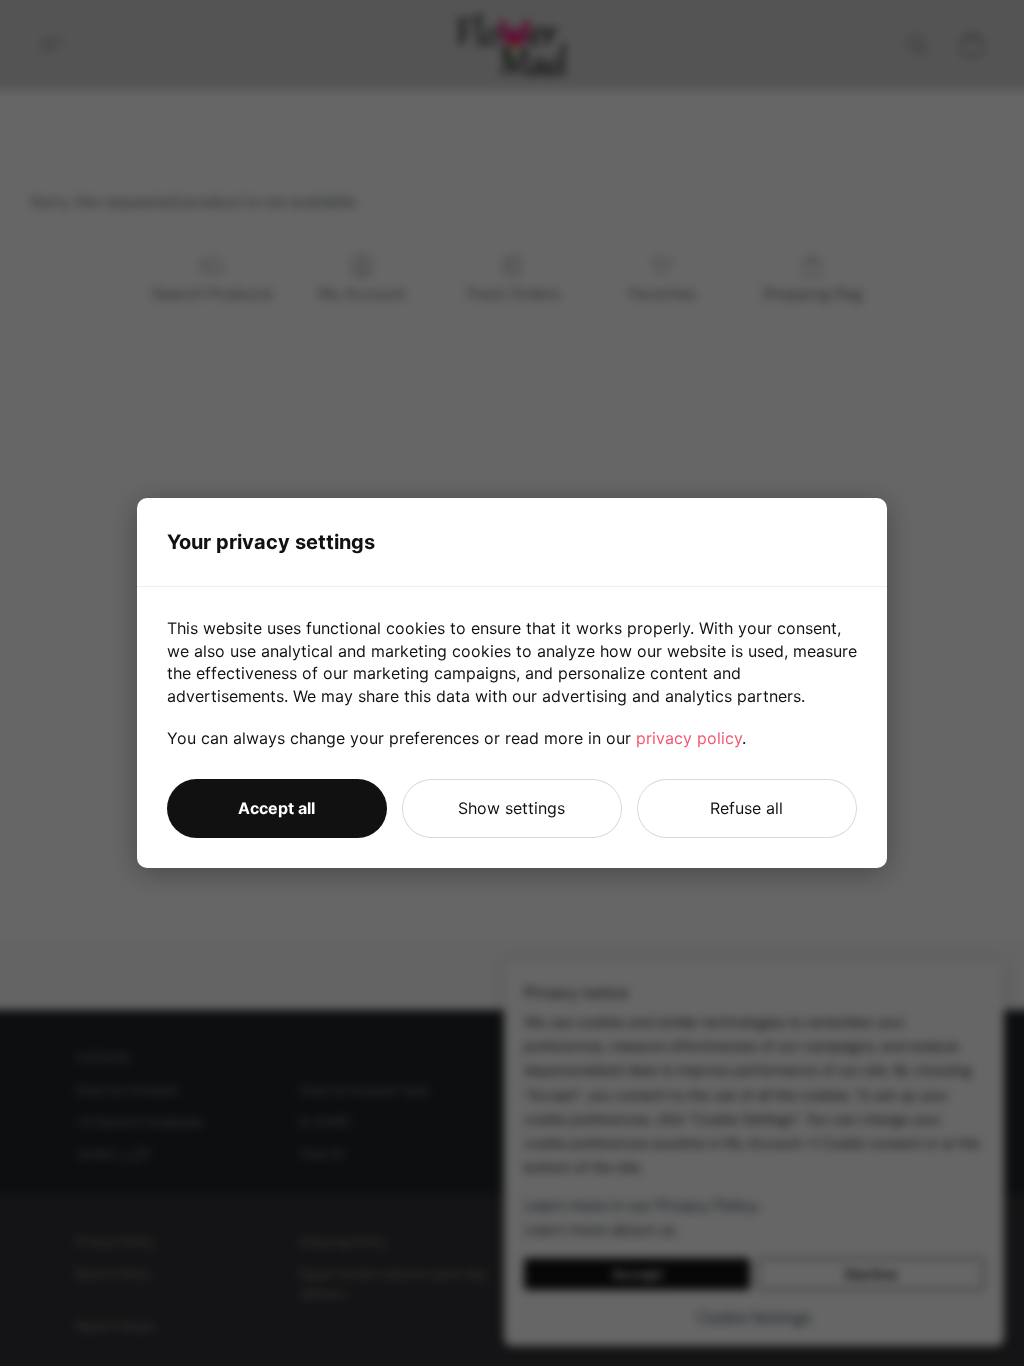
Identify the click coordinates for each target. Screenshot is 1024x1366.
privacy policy (689, 738)
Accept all (276, 808)
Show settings (511, 808)
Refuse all (746, 808)
